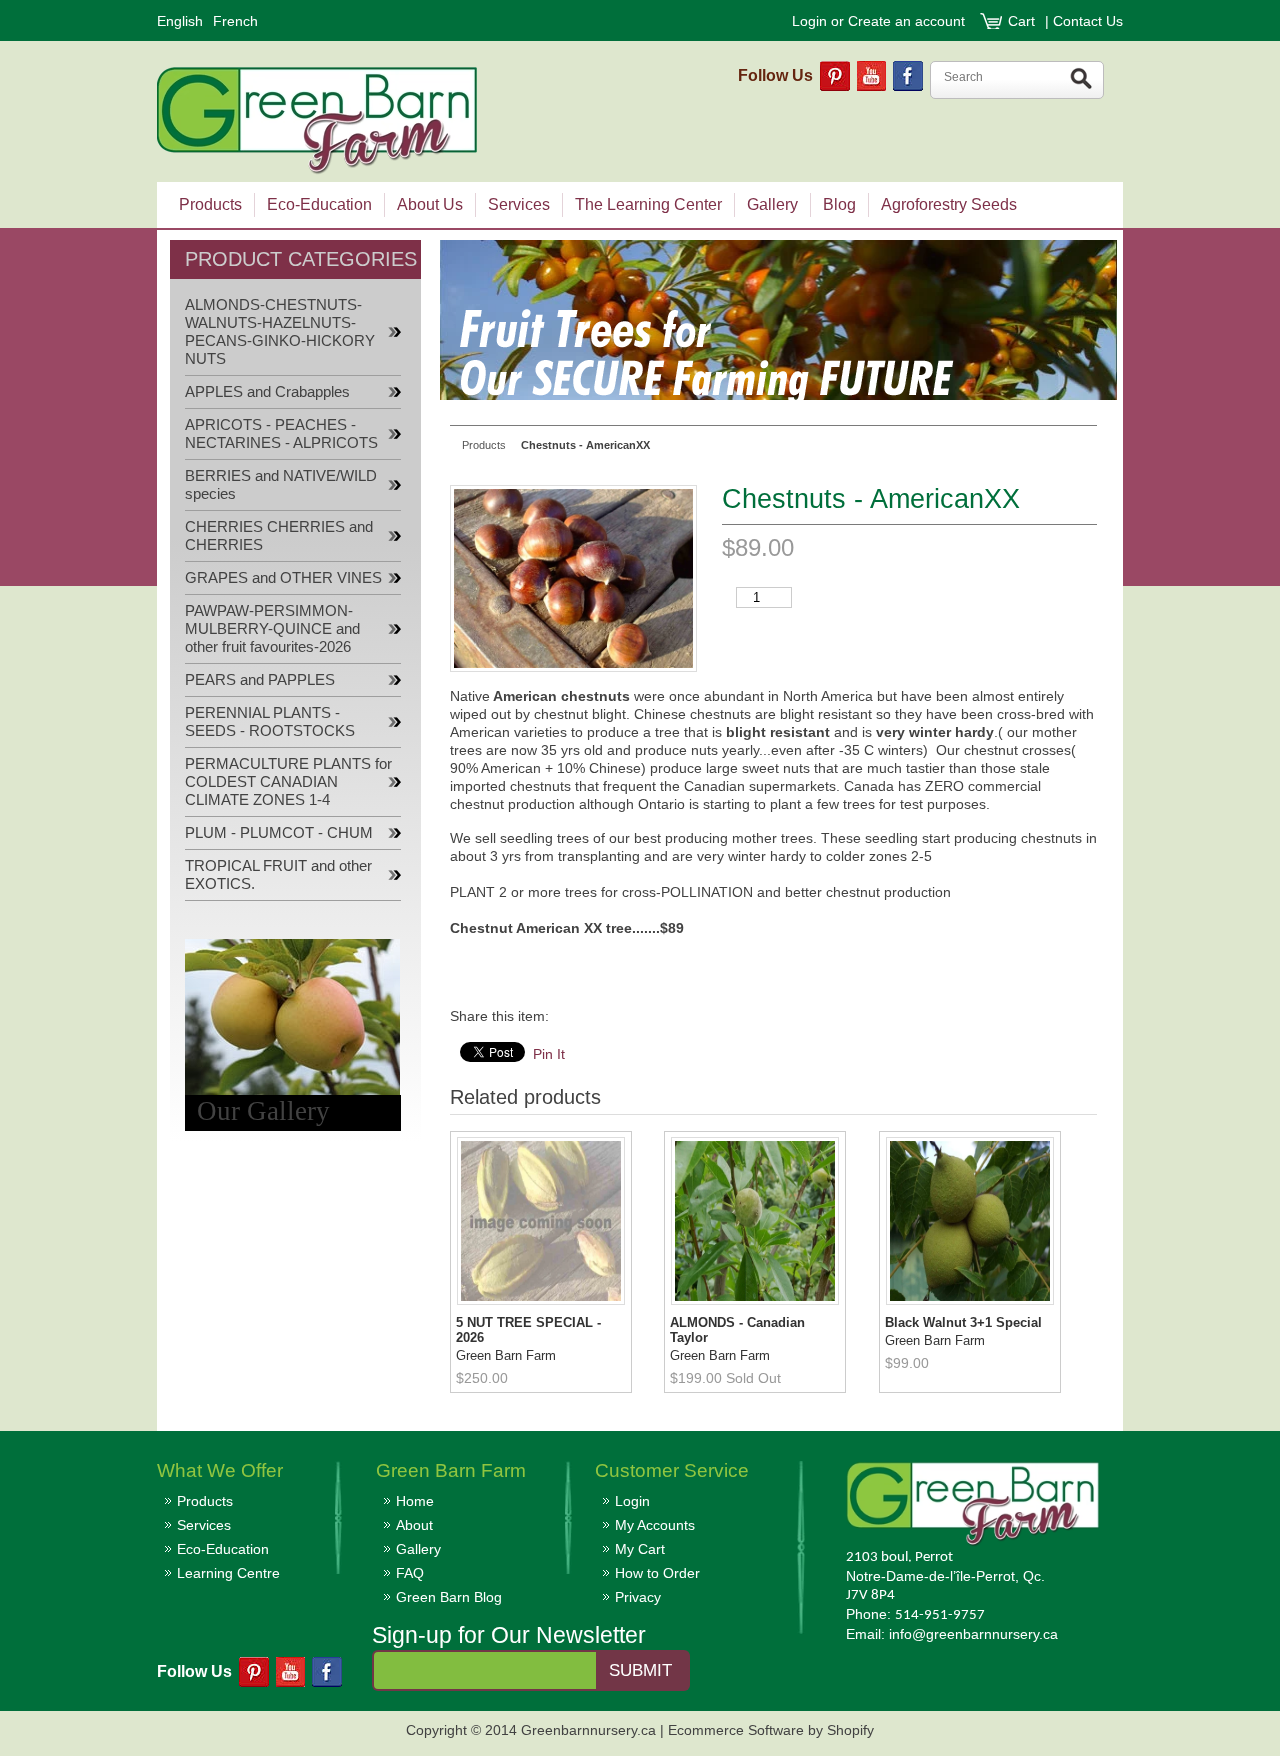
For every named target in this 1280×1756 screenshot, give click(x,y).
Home (415, 1501)
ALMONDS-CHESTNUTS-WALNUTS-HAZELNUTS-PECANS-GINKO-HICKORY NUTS (280, 332)
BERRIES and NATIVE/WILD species (281, 485)
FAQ (410, 1573)
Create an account (906, 21)
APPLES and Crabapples (267, 392)
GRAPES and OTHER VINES (283, 578)
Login (809, 21)
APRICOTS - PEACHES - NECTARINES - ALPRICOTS (281, 434)
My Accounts (655, 1525)
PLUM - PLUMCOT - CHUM (279, 833)
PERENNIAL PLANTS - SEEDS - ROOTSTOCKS (270, 722)
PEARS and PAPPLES (260, 680)
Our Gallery (263, 1111)
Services (204, 1525)
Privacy (638, 1597)
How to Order (657, 1573)
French (235, 21)
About (414, 1525)
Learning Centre (228, 1573)
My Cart (640, 1549)
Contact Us (1088, 21)
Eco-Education (223, 1549)
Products (205, 1501)
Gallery (418, 1549)
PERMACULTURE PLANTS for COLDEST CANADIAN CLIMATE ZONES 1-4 (288, 782)
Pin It (549, 1054)
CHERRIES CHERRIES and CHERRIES (279, 536)
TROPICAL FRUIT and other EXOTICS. (278, 875)
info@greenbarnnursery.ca (973, 1634)
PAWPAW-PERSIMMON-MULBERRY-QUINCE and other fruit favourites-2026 (272, 629)
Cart (1023, 21)
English (180, 21)
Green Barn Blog (449, 1597)
